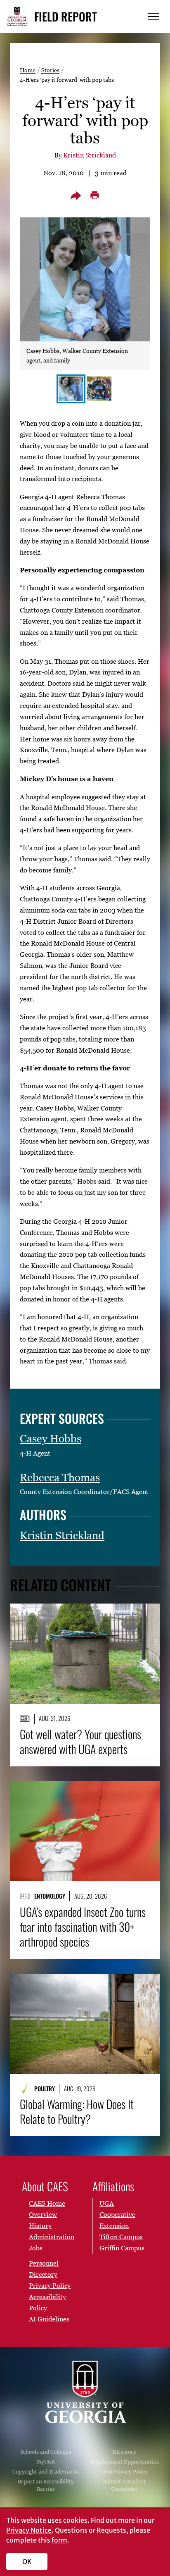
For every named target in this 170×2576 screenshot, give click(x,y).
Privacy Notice (29, 2530)
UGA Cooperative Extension (117, 2214)
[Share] (76, 195)
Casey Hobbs (51, 1439)
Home (28, 70)
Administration (52, 2237)
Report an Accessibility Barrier (46, 2485)
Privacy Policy (50, 2285)
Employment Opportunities (125, 2462)
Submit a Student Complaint (124, 2485)
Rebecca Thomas (60, 1477)
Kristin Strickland (90, 155)
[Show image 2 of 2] (99, 389)
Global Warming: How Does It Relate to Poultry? (77, 2111)
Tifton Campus (121, 2237)
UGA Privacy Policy (124, 2472)
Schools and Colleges (46, 2452)
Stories (50, 70)
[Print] (94, 195)
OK (27, 2562)
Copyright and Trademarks (46, 2472)
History (40, 2226)
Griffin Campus (122, 2248)
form (59, 2540)
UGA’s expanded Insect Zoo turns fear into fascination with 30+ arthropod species (83, 1927)
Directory (124, 2452)
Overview (43, 2214)
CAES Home (47, 2203)
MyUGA (46, 2462)
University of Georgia (85, 2392)
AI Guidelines (49, 2319)
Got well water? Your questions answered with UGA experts (80, 1742)
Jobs (36, 2248)
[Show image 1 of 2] (71, 389)
